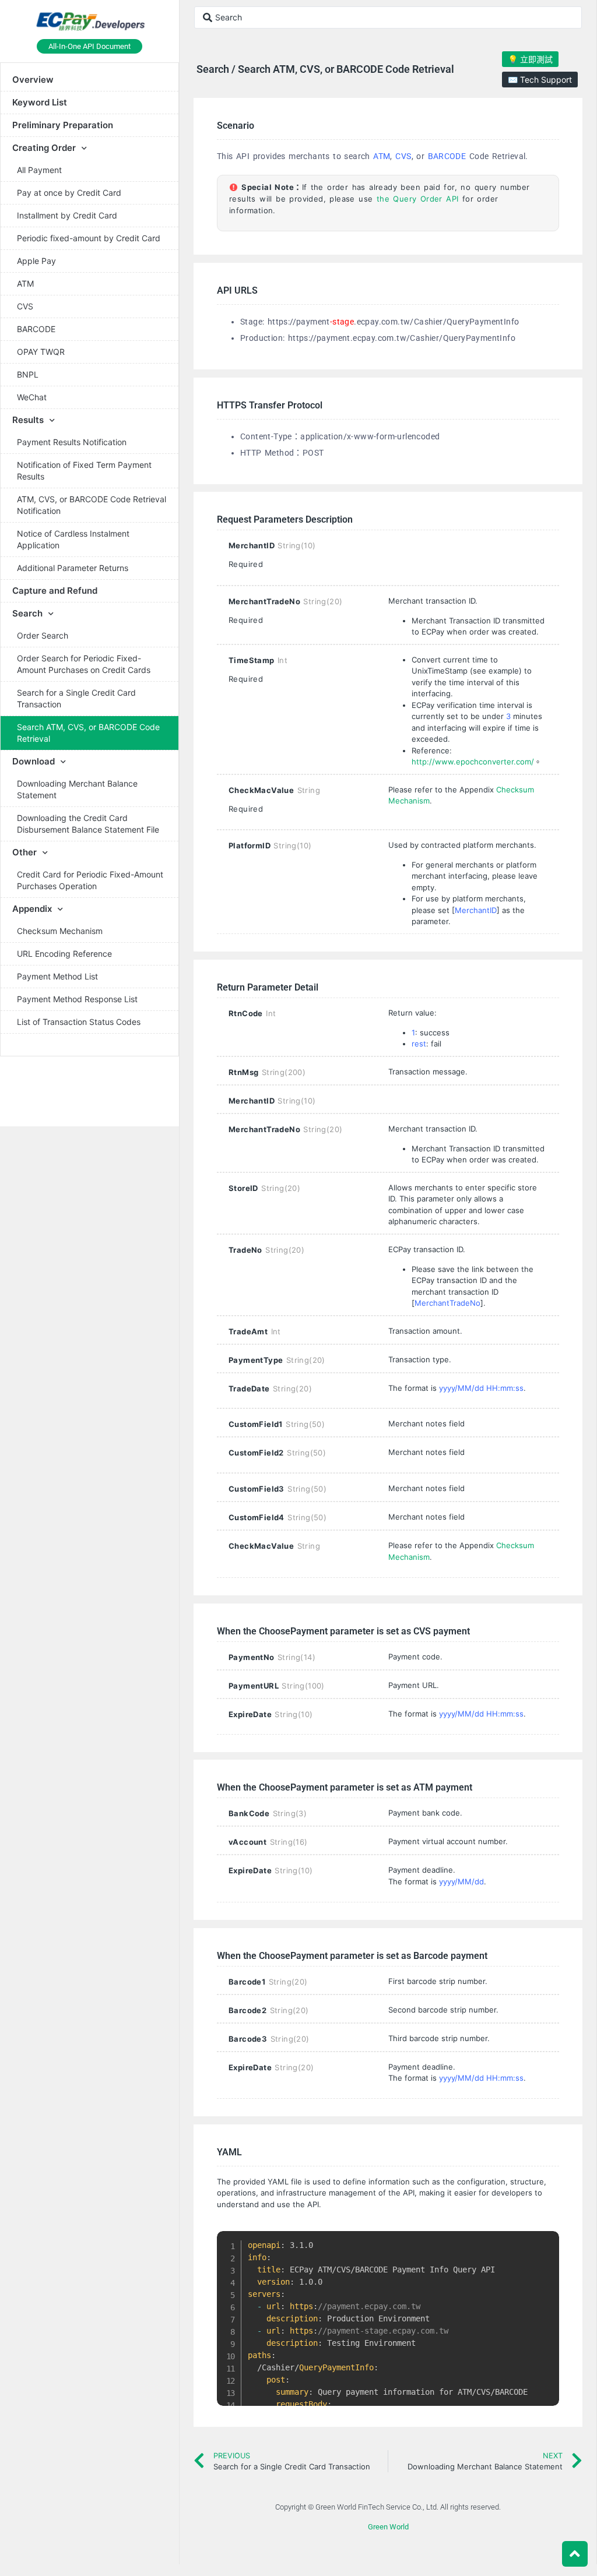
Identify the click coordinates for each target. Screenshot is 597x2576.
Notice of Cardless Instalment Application (73, 539)
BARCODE (36, 329)
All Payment (39, 170)
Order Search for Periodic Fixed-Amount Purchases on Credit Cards (84, 664)
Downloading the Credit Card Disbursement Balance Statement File (88, 824)
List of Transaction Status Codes (79, 1022)
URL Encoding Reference (64, 954)
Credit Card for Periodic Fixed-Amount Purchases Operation (90, 880)
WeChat (32, 397)
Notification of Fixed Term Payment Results (84, 471)
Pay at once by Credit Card (69, 193)
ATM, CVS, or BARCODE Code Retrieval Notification (92, 505)
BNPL (28, 374)
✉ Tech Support (540, 80)
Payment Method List (57, 976)
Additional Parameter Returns (73, 568)
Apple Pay (36, 261)
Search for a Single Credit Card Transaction (76, 698)
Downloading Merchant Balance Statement (77, 789)
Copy (545, 2242)
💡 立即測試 (530, 59)
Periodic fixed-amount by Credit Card (89, 238)
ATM (25, 283)
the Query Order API (418, 199)
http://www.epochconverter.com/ (473, 762)
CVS (25, 306)
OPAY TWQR (41, 352)
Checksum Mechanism (60, 931)
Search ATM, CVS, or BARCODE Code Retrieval (88, 733)
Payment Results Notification (72, 442)
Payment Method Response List (77, 999)
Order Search (43, 635)
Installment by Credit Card (67, 215)
